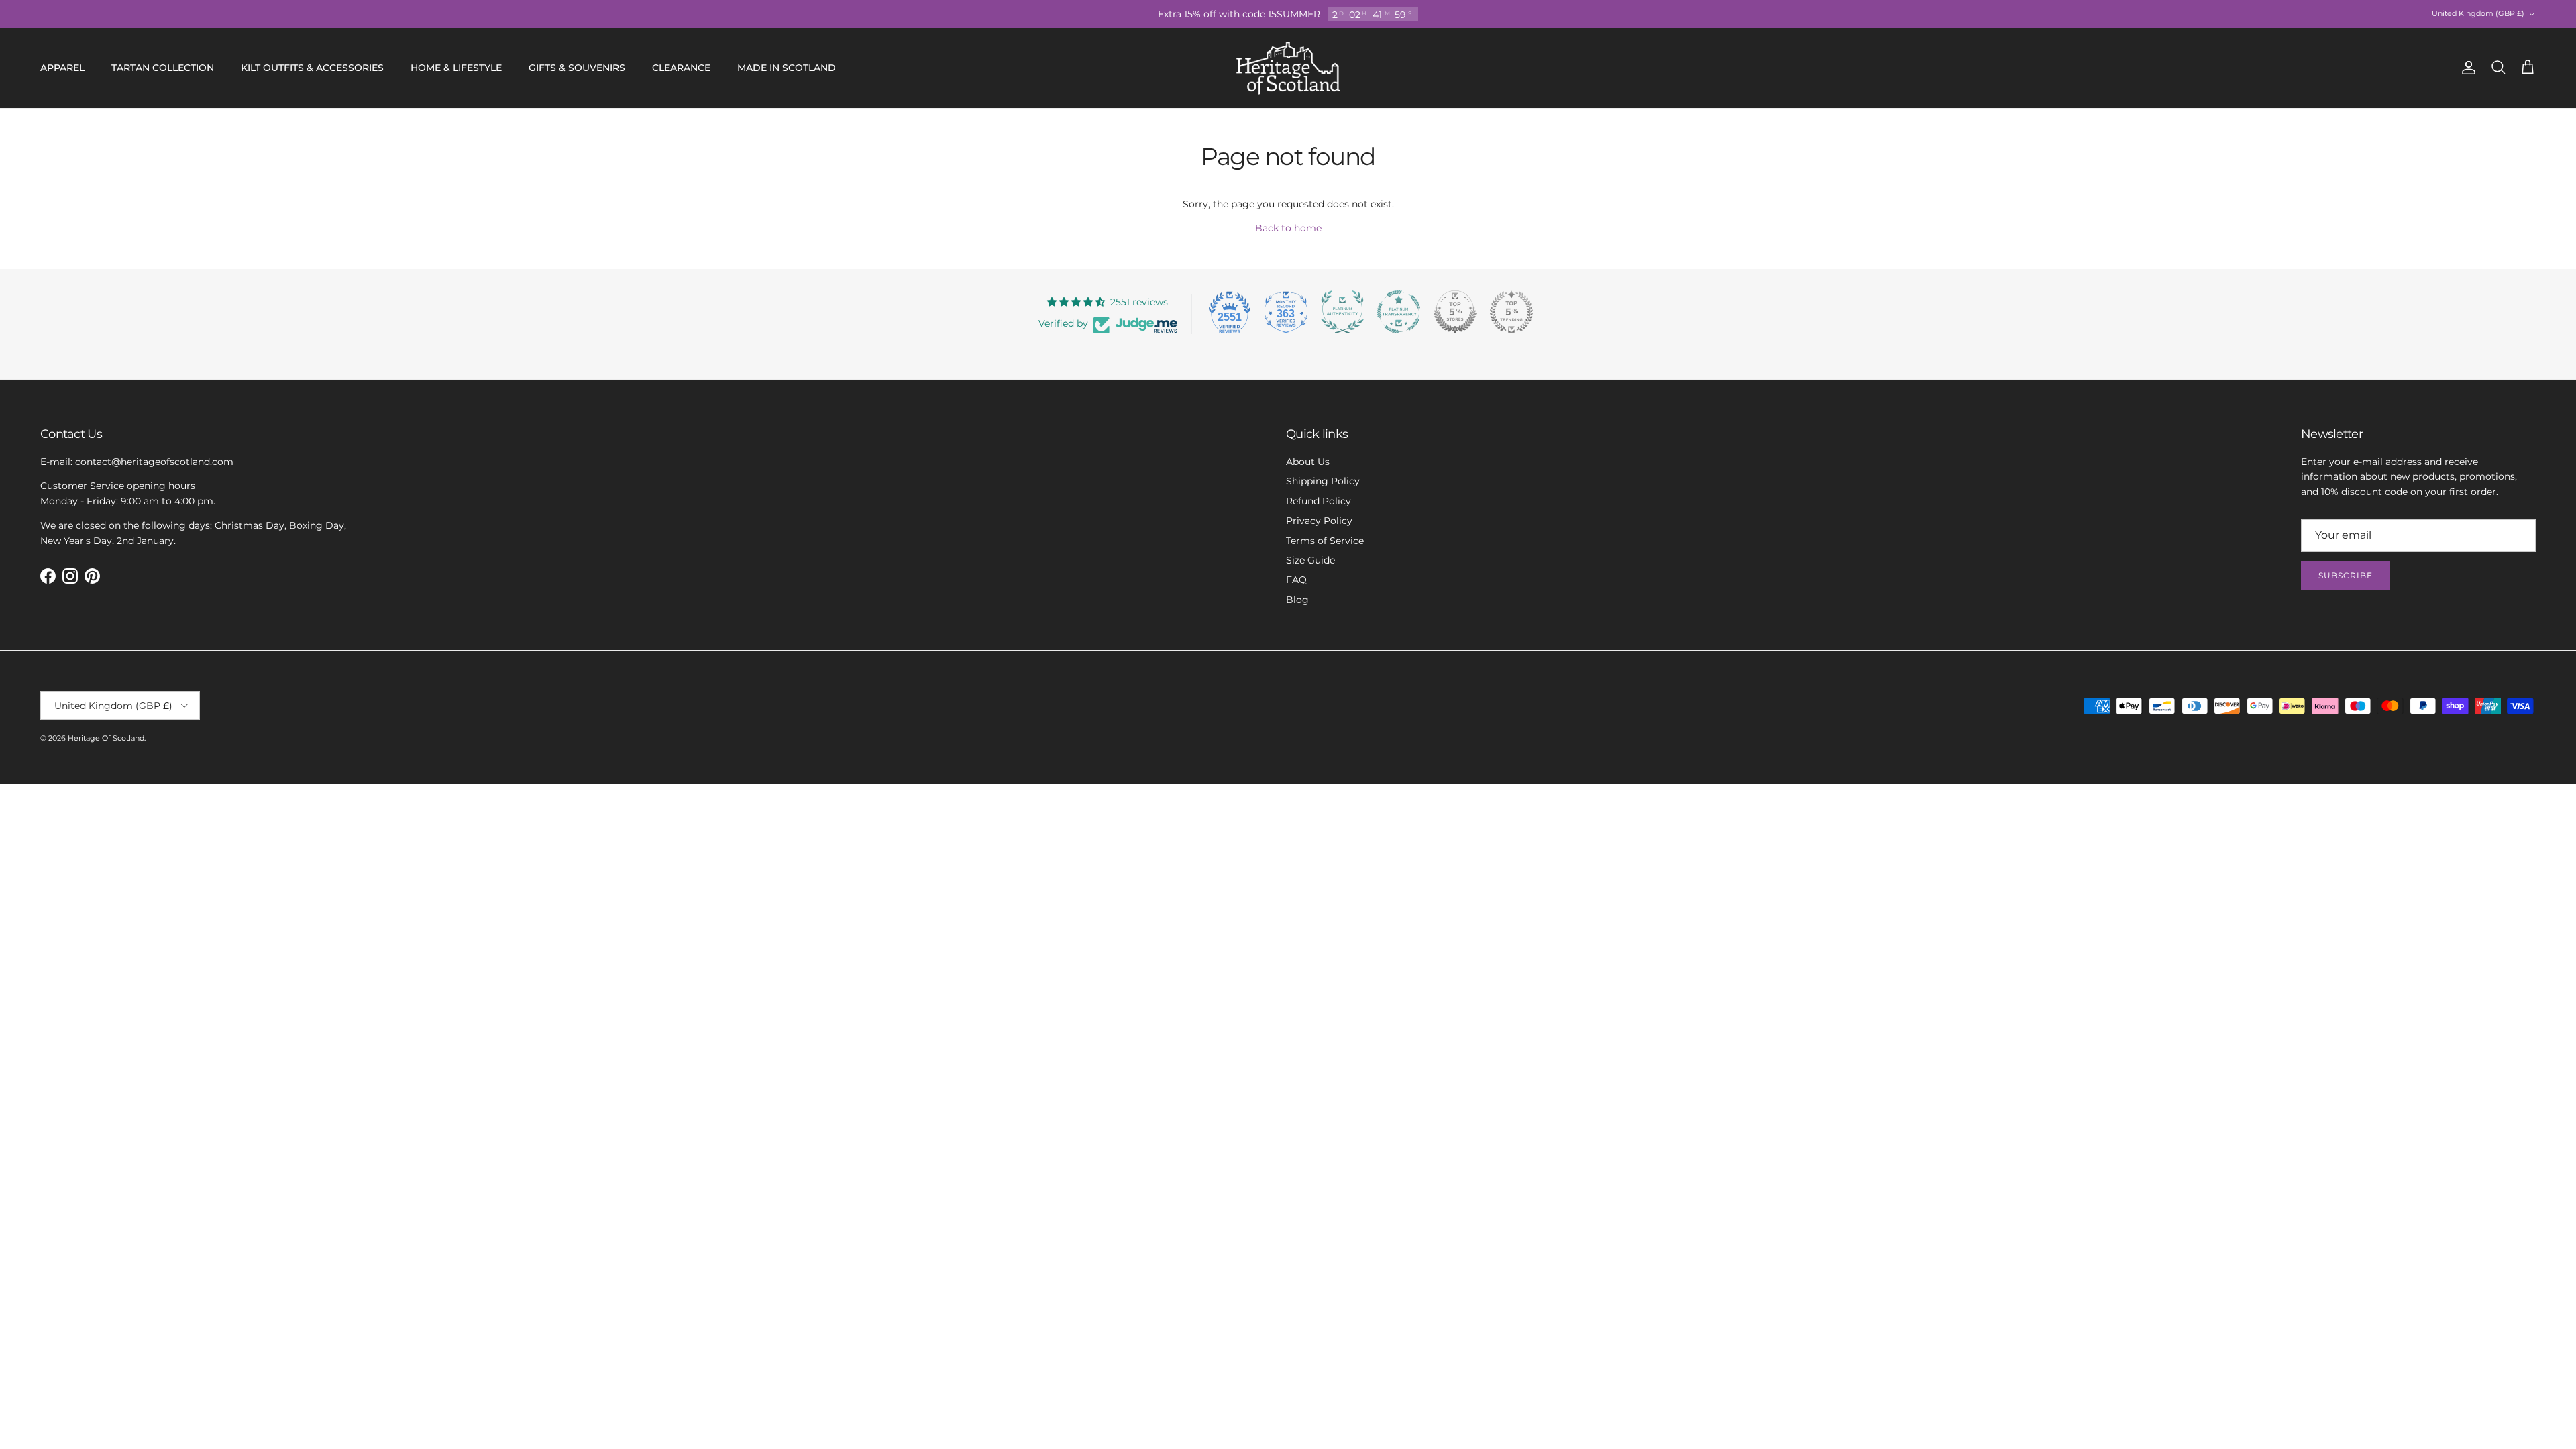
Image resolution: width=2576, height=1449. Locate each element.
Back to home (1288, 228)
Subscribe (2346, 575)
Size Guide (1310, 560)
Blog (1297, 600)
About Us (1308, 462)
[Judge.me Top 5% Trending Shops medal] (1511, 312)
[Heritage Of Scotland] (1288, 68)
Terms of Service (1325, 541)
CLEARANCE (681, 68)
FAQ (1296, 580)
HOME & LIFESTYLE (456, 68)
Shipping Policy (1323, 481)
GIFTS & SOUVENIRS (577, 68)
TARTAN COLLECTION (163, 68)
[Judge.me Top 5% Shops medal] (1455, 312)
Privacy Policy (1319, 521)
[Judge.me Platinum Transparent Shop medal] (1399, 312)
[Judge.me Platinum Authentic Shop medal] (1342, 312)
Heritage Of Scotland (106, 738)
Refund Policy (1319, 501)
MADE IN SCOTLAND (787, 68)
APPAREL (62, 68)
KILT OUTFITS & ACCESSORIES (312, 68)
